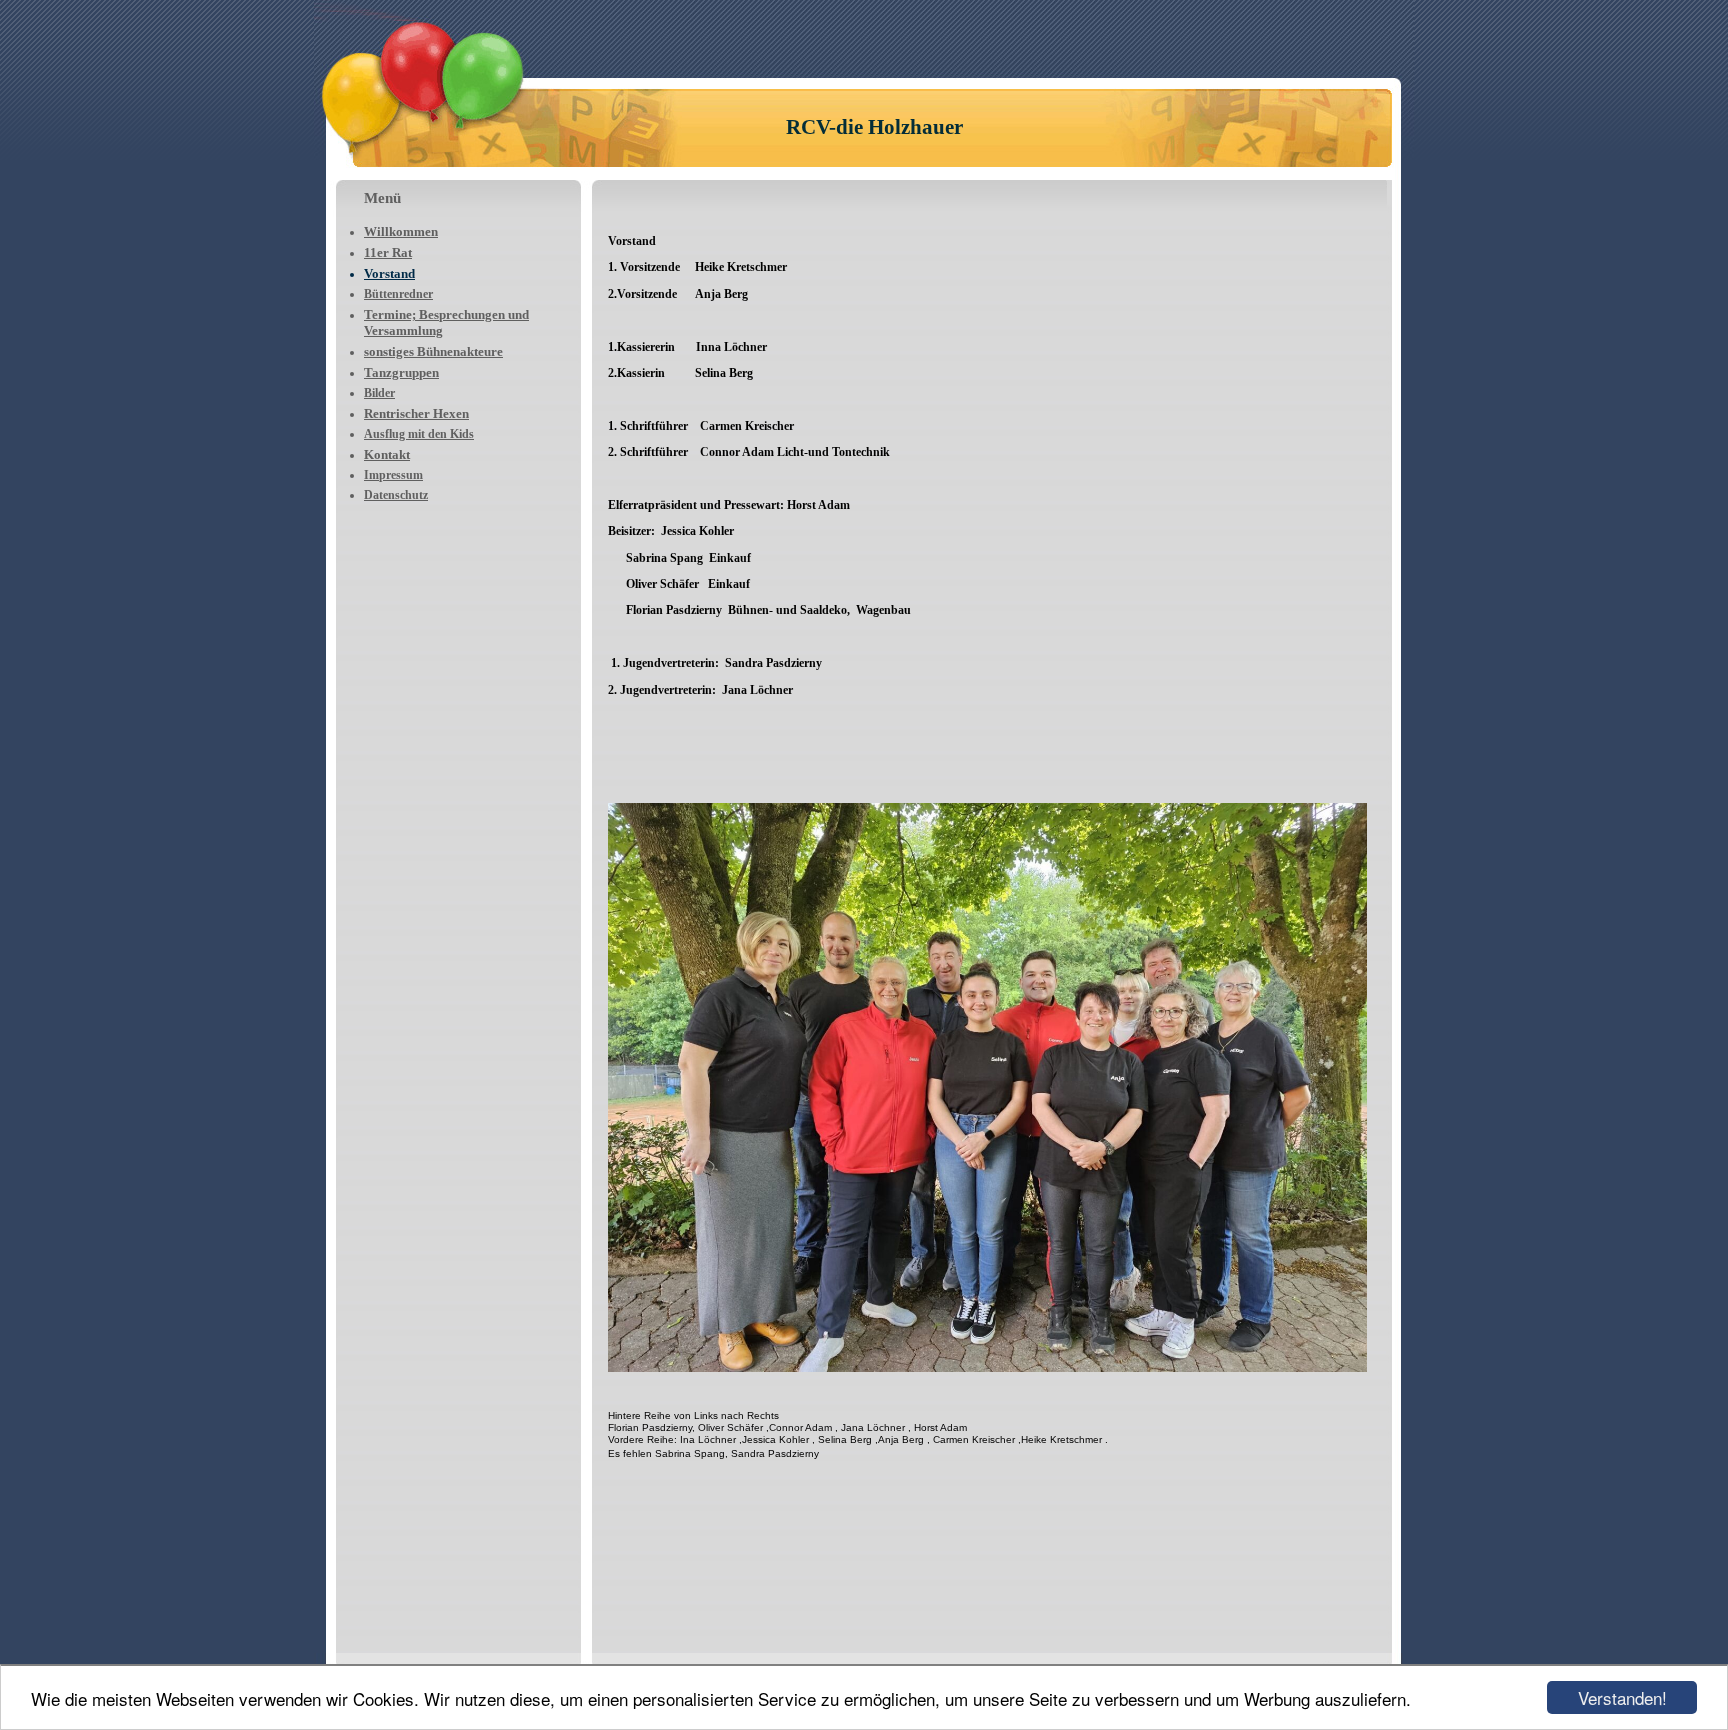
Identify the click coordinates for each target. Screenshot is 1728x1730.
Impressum (393, 475)
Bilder (379, 393)
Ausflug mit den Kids (419, 434)
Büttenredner (398, 294)
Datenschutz (396, 495)
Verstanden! (1622, 1697)
